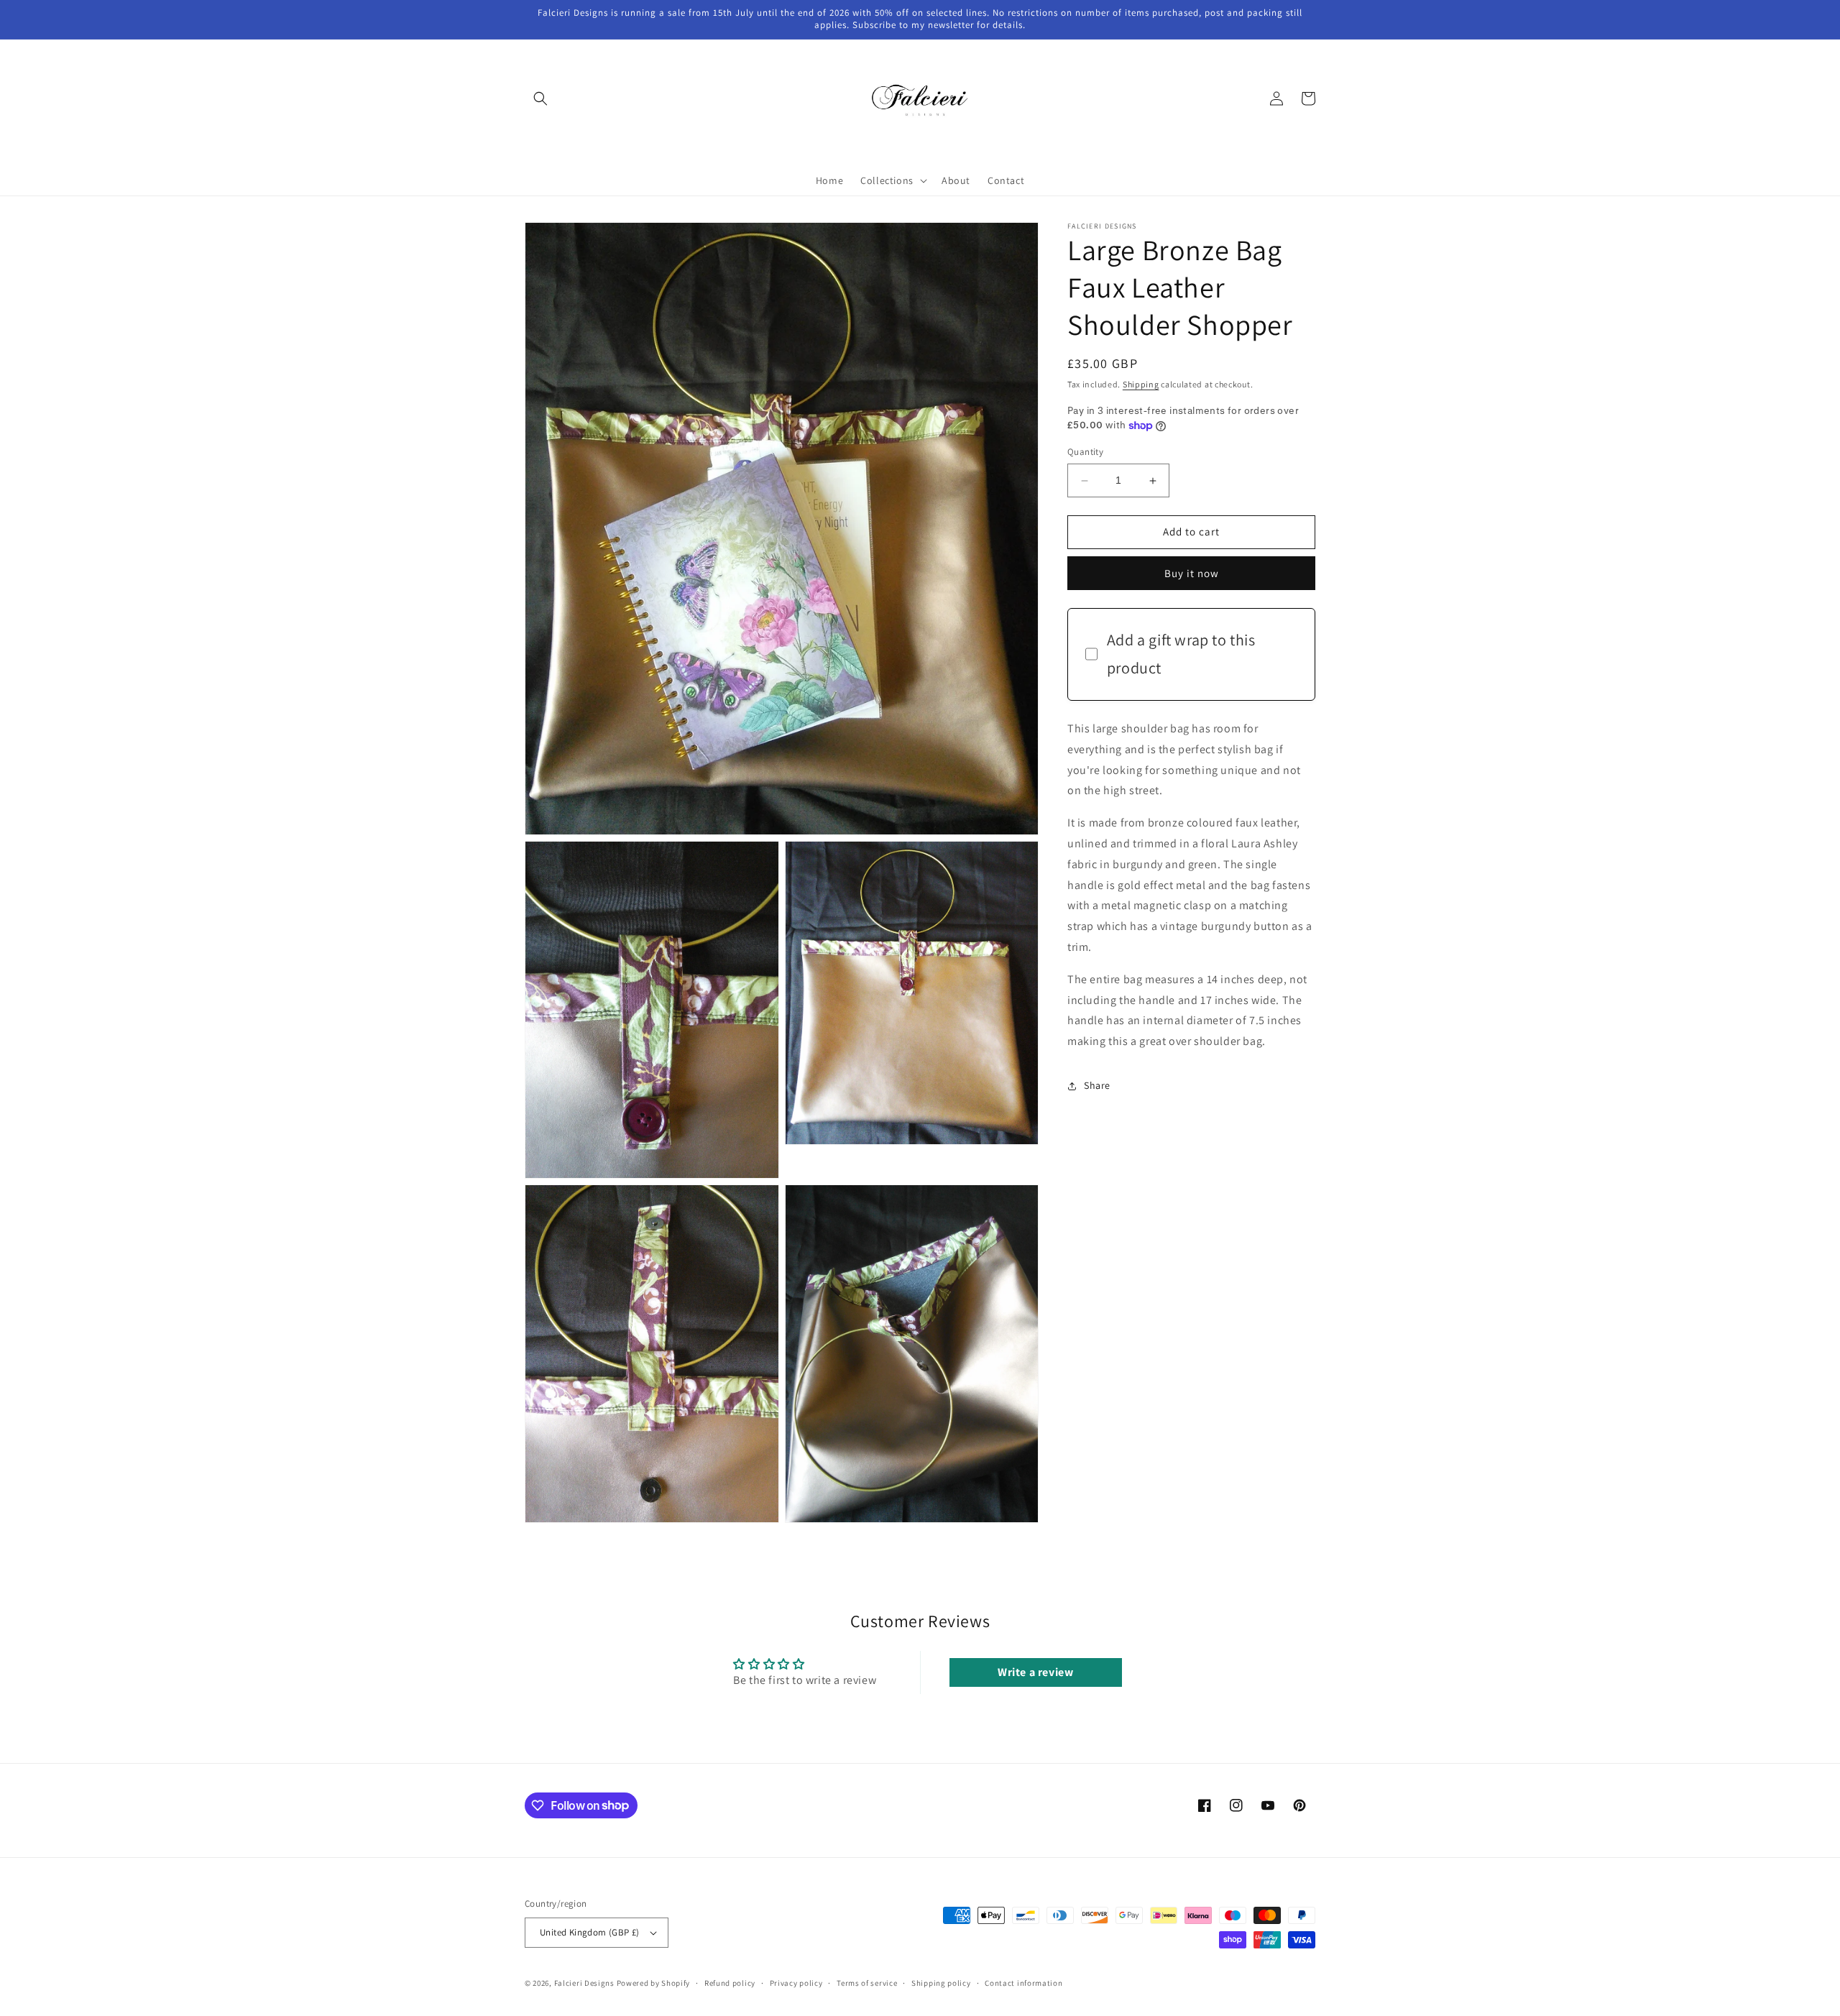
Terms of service (867, 1983)
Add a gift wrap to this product (1181, 654)
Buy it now (1192, 573)
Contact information (1023, 1983)
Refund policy (730, 1983)
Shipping (1141, 384)
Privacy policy (796, 1983)
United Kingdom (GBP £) (590, 1932)
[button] (540, 98)
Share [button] (1097, 1086)
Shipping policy (941, 1983)
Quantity (1085, 452)
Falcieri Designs (584, 1983)
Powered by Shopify (654, 1983)
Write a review (1035, 1672)
